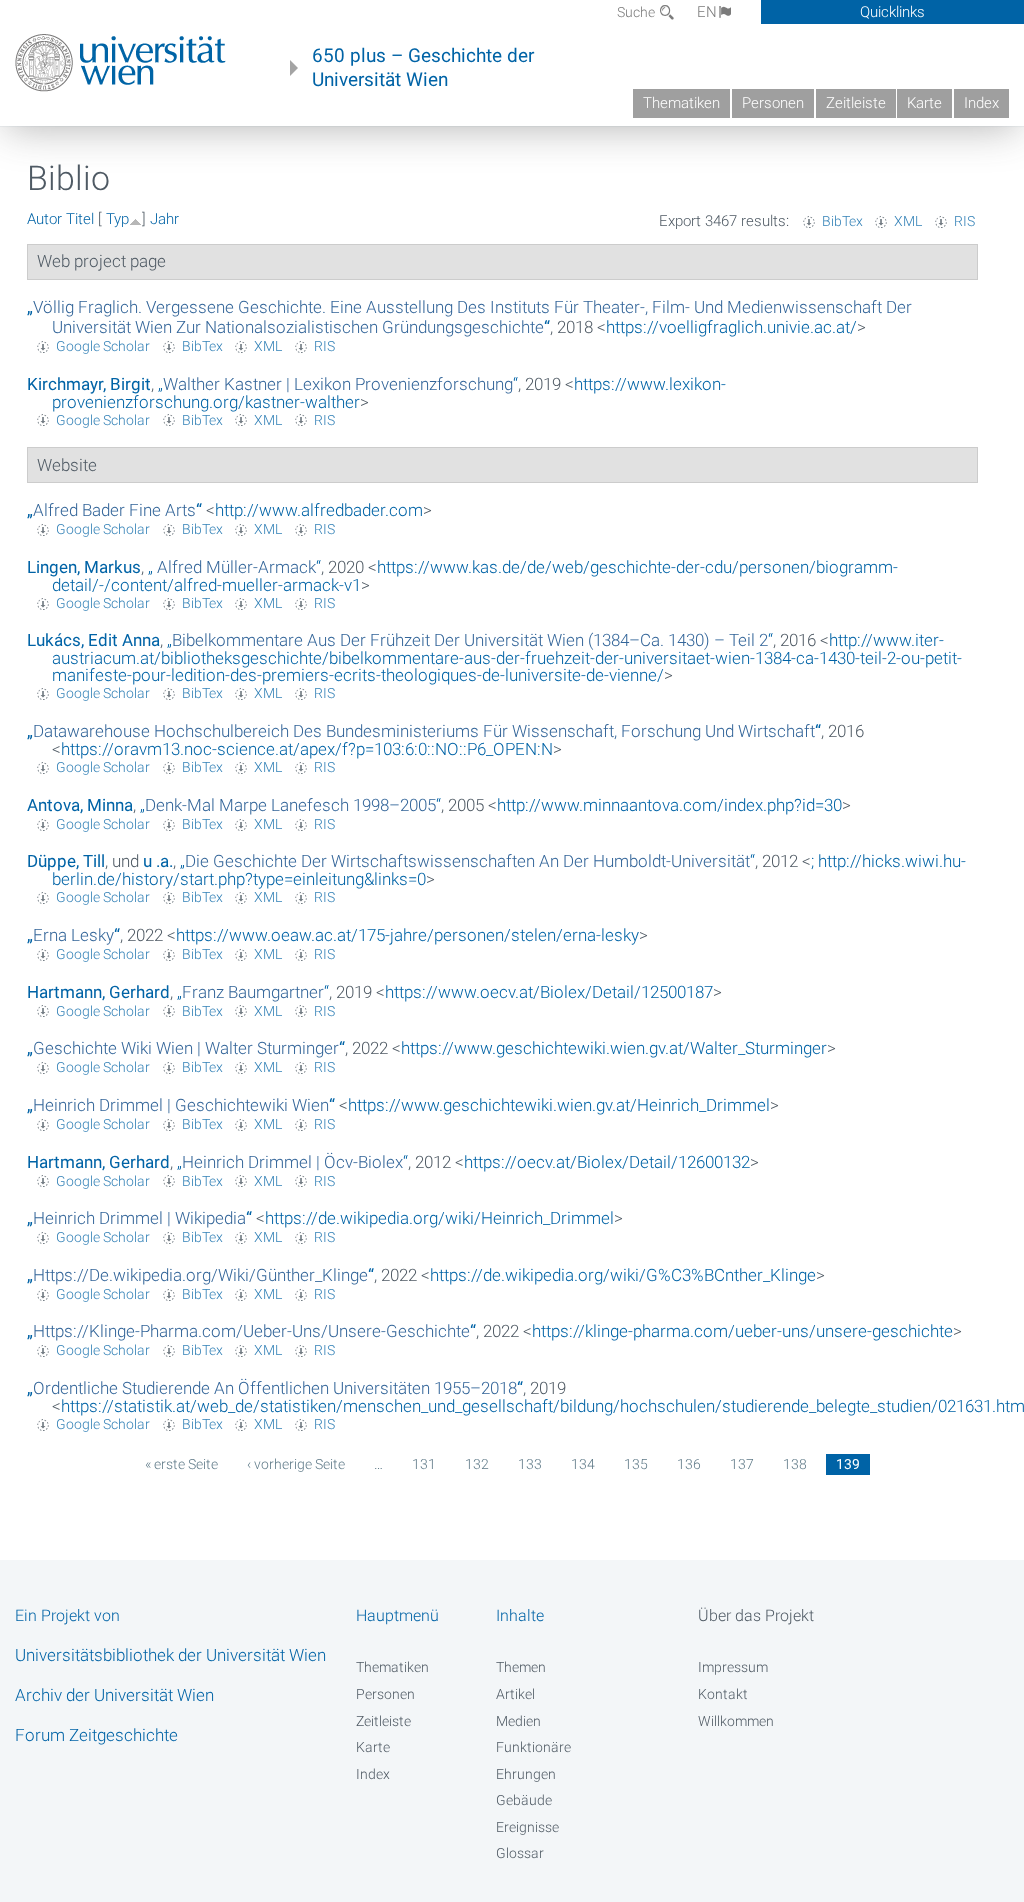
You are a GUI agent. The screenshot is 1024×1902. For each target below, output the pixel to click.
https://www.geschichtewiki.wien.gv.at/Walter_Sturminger (614, 1048)
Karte (924, 103)
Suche (637, 12)
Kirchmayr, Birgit (89, 384)
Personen (773, 103)
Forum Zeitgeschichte (96, 1735)
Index (981, 103)
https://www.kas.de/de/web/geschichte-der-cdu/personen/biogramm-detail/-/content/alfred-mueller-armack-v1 (475, 576)
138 (795, 1464)
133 (530, 1464)
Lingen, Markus (84, 567)
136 (689, 1464)
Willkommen (736, 1721)
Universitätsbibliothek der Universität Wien (170, 1655)
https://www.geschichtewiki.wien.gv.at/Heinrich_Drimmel (559, 1105)
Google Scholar (103, 346)
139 (848, 1464)
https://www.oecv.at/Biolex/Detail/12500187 (549, 992)
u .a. (158, 861)
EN (707, 12)
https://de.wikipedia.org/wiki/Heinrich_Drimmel (439, 1218)
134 (583, 1464)
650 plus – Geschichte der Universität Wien (423, 68)
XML (908, 221)
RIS (964, 221)
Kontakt (723, 1694)
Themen (521, 1667)
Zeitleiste (856, 103)
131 (424, 1464)
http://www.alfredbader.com (319, 510)
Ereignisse (527, 1827)
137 (742, 1464)
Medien (518, 1721)
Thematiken (681, 103)
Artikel (515, 1694)
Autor (44, 219)
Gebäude (524, 1800)
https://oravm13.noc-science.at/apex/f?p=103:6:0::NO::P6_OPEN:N (307, 749)
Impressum (733, 1667)
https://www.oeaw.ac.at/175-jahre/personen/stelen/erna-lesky (407, 935)
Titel (80, 219)
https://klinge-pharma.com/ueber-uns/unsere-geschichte (742, 1331)
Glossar (520, 1853)
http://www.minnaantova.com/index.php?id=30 (669, 805)
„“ (469, 317)
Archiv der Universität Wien (114, 1695)
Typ (117, 219)
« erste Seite (181, 1464)
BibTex (842, 221)
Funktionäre (533, 1747)
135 (636, 1464)
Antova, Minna (80, 805)
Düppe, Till (66, 861)
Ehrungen (526, 1774)
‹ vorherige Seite (296, 1464)
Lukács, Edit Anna (93, 640)
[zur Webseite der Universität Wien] (120, 63)
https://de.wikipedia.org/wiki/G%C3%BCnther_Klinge (623, 1275)
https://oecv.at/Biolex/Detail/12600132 (607, 1162)
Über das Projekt (756, 1615)
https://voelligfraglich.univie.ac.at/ (731, 327)
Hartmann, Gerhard (98, 992)
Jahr (164, 219)
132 (477, 1464)
